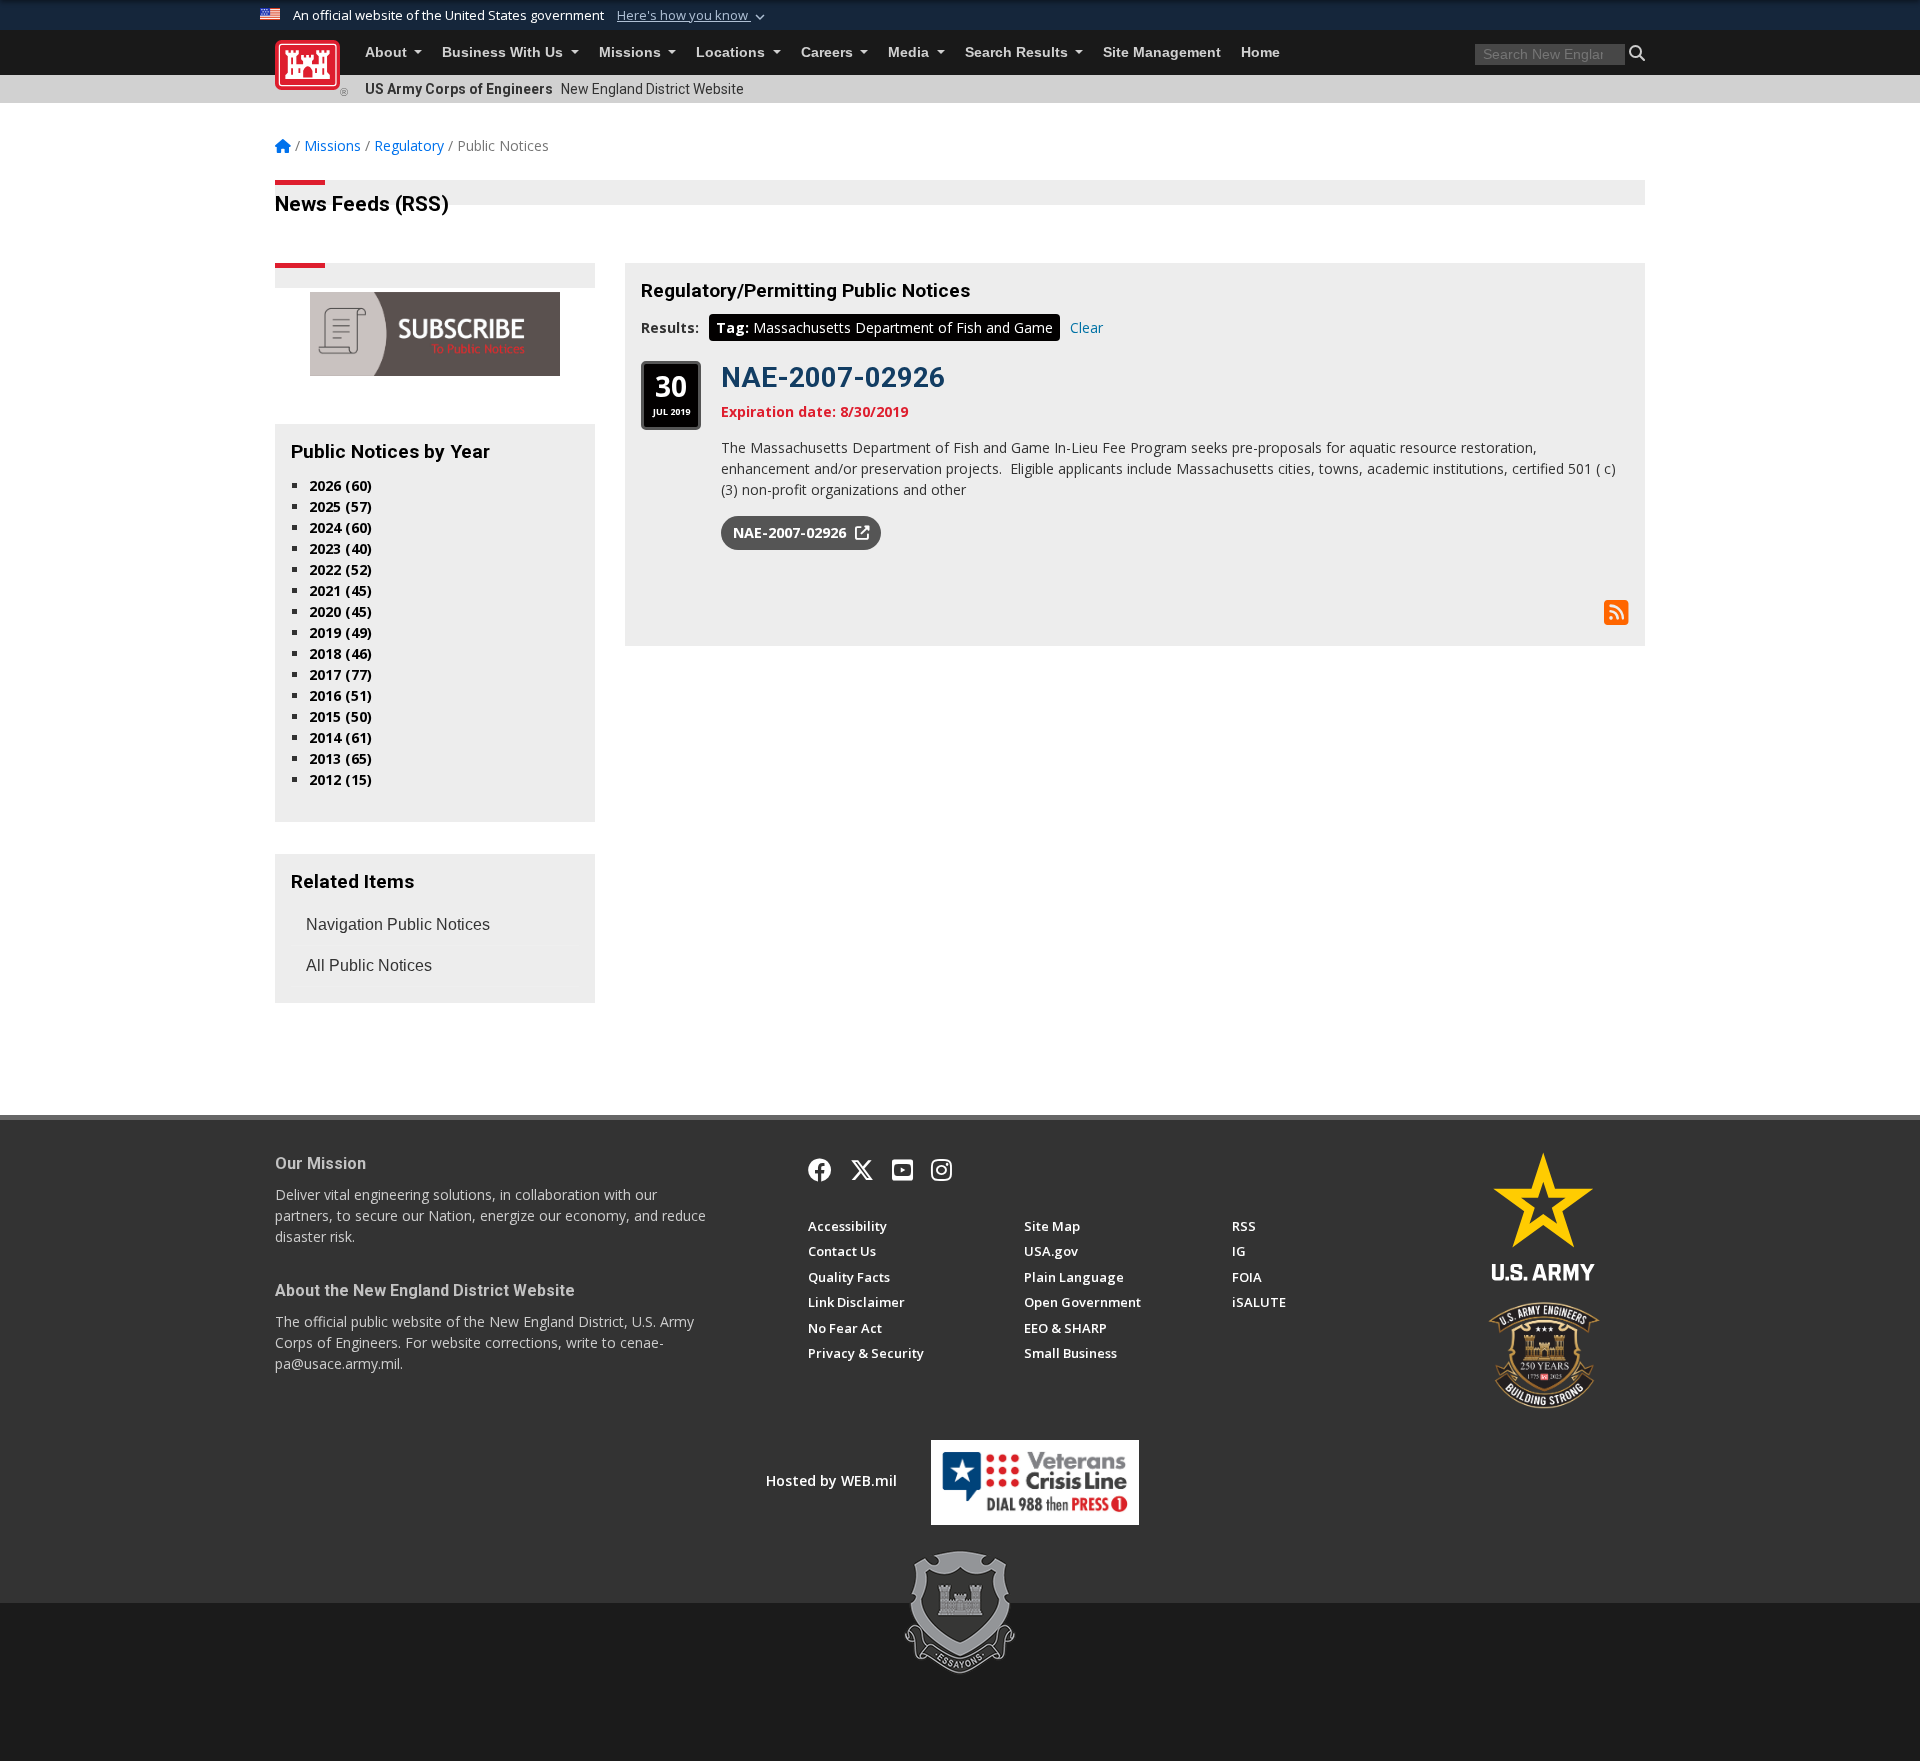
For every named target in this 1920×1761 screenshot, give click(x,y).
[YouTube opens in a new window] (902, 1170)
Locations (732, 52)
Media (910, 52)
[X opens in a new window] (862, 1170)
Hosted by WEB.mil (831, 1480)
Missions (632, 52)
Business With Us (504, 52)
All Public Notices (369, 965)
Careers (829, 52)
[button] (693, 16)
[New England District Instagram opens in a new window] (941, 1170)
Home (1260, 52)
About (388, 52)
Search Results (1018, 52)
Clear (1086, 327)
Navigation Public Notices (398, 924)
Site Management (1162, 52)
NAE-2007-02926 (833, 377)
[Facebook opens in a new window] (820, 1170)
